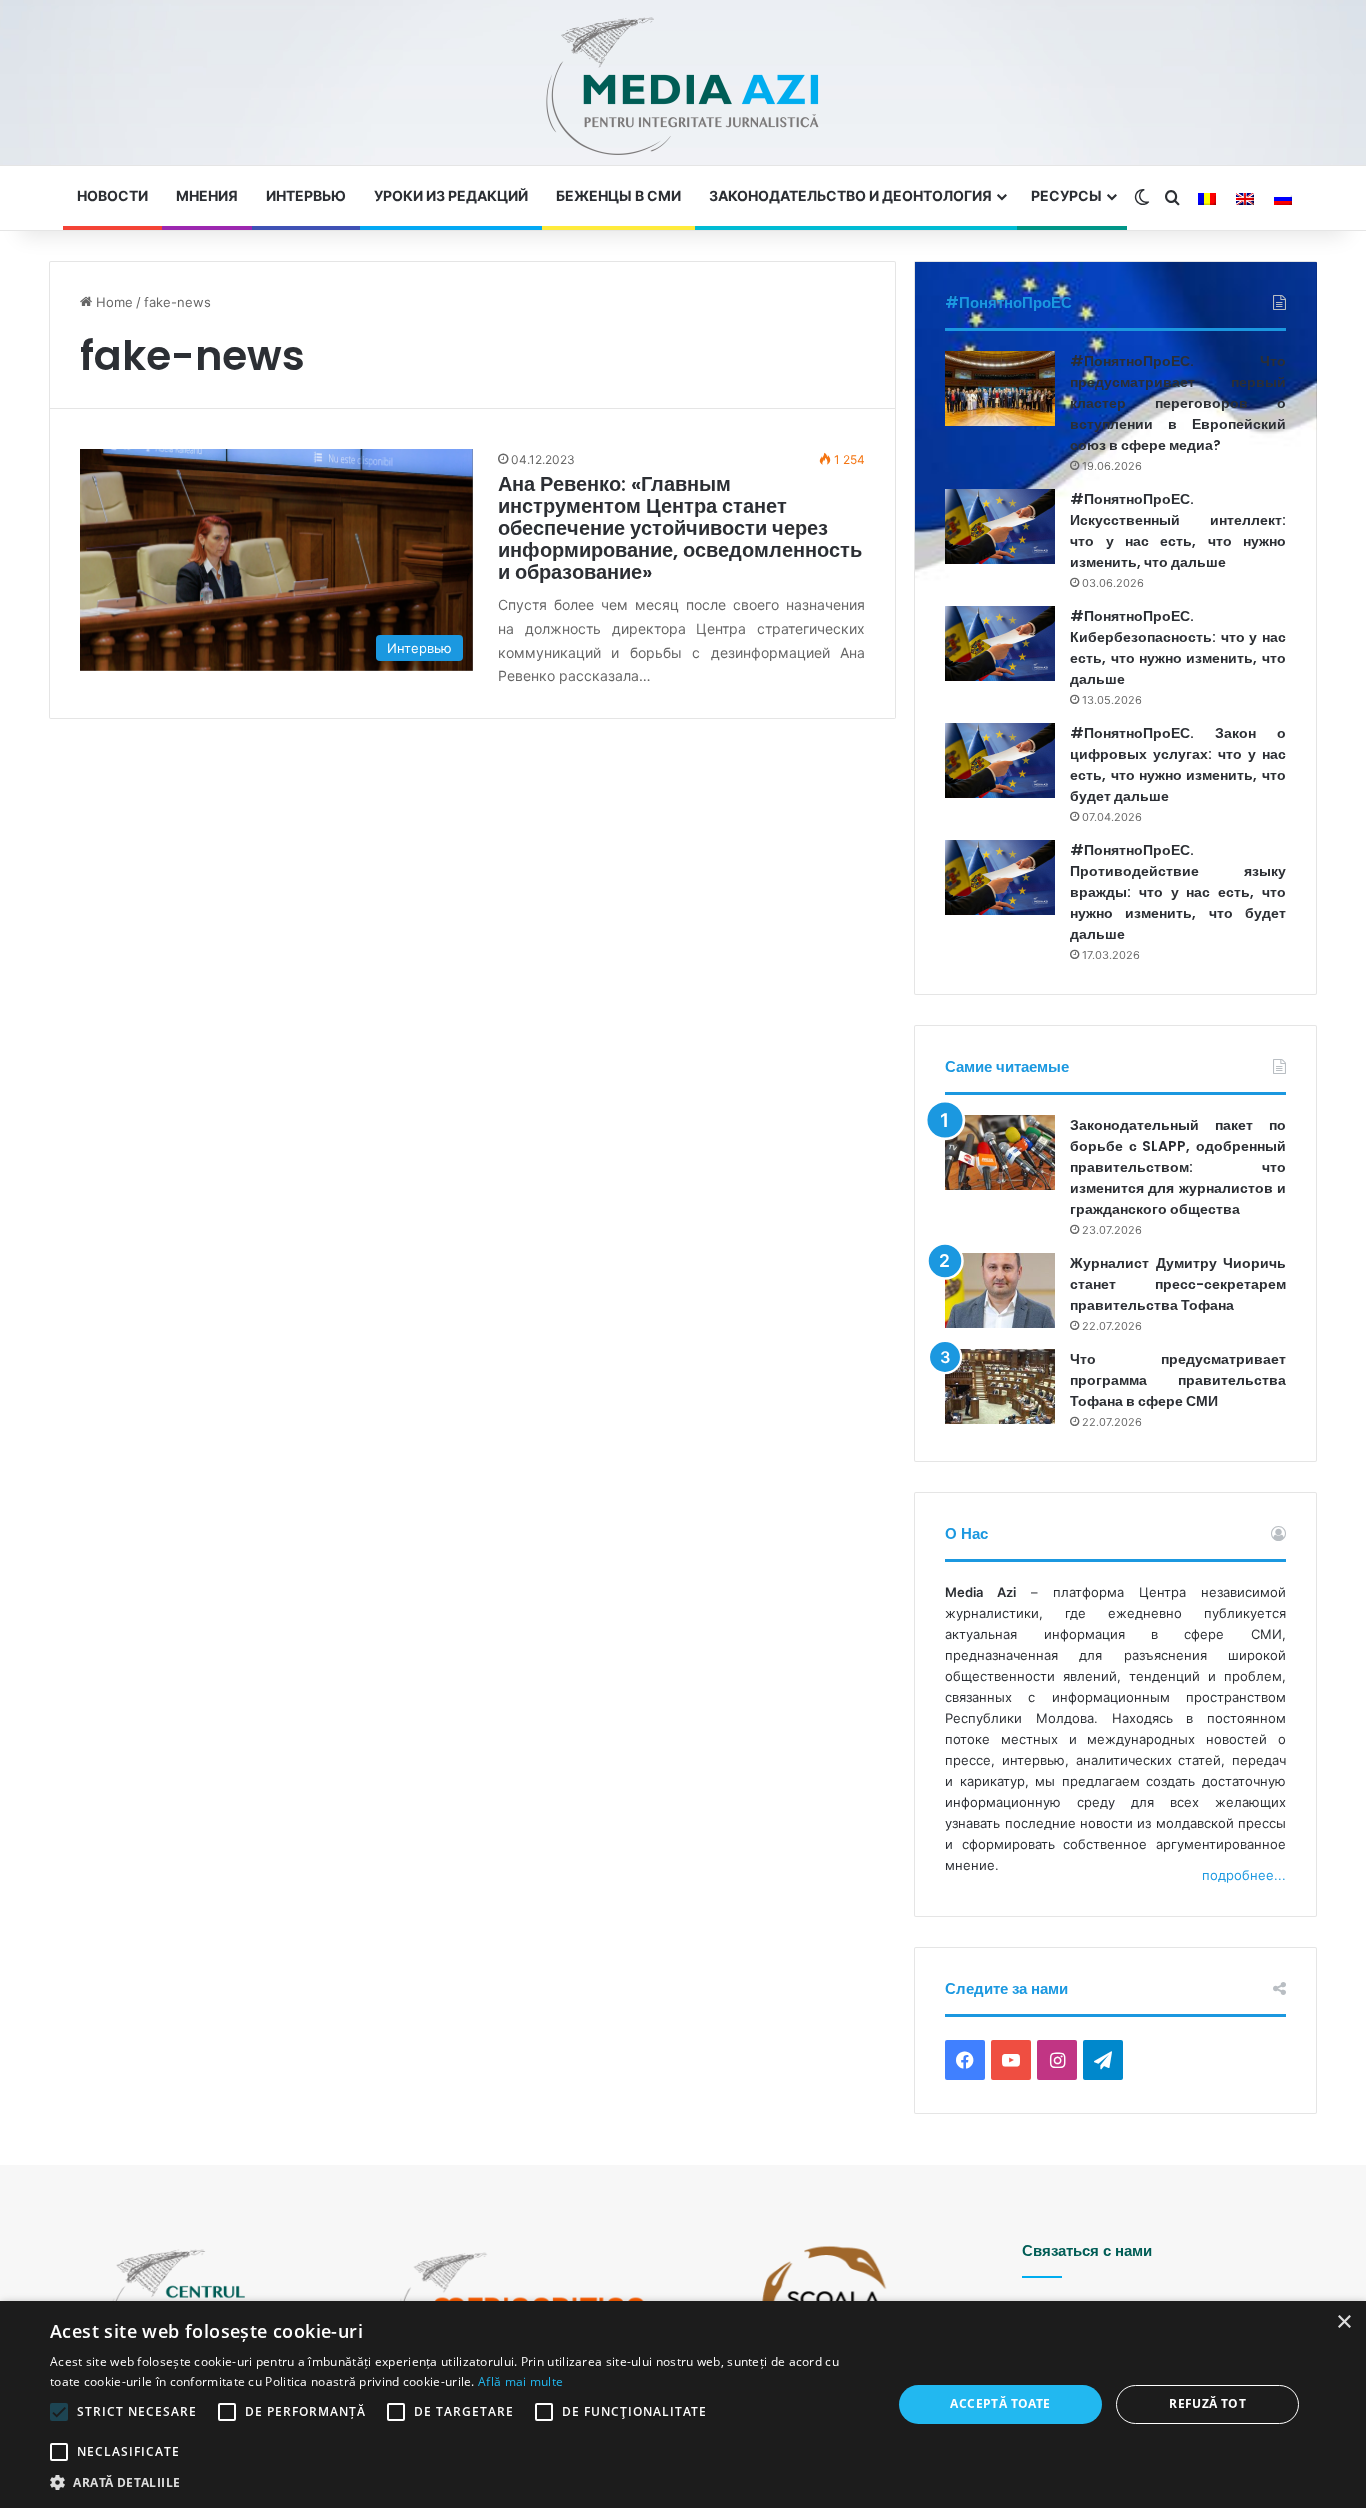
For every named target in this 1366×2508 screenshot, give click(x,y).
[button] (458, 2482)
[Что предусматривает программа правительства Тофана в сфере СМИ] (1000, 1386)
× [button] (1343, 2322)
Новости (112, 195)
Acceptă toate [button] (1000, 2403)
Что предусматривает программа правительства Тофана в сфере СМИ (1178, 1380)
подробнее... (1244, 1875)
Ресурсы (1066, 195)
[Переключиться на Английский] (1245, 199)
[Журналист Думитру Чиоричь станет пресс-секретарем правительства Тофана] (1000, 1290)
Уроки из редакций (451, 195)
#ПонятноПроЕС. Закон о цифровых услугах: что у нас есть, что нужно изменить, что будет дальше (1178, 764)
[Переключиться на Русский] (1283, 199)
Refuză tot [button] (1207, 2403)
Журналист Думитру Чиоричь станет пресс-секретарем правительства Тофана (1178, 1284)
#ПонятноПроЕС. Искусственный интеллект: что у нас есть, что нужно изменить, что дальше (1178, 530)
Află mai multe (520, 2381)
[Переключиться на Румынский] (1207, 199)
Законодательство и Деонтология (850, 195)
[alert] (683, 2404)
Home (112, 302)
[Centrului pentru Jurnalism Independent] (683, 87)
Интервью (306, 195)
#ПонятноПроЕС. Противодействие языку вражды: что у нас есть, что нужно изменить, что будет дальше (1178, 892)
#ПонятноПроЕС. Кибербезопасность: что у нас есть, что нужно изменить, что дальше (1178, 647)
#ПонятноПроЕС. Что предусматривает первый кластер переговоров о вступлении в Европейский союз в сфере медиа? (1178, 403)
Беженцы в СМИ (618, 195)
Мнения (207, 195)
